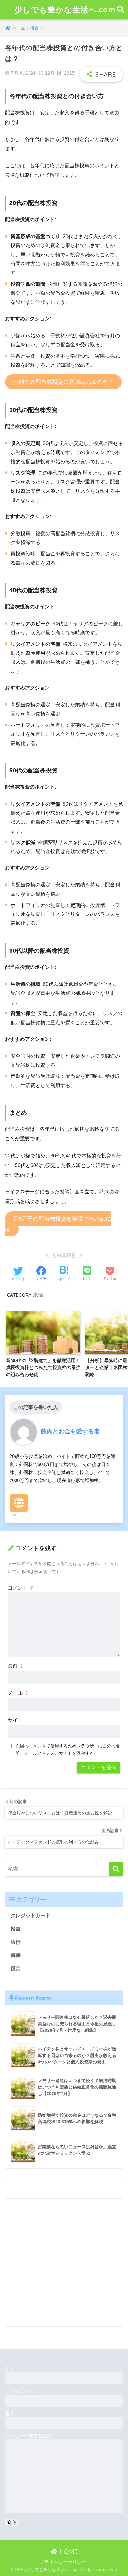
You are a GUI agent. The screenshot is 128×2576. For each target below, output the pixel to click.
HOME (68, 2552)
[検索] (116, 1869)
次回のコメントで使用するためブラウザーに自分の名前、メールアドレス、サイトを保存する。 (68, 1749)
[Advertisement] (64, 2263)
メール (18, 1693)
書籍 (16, 1955)
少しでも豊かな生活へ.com (65, 9)
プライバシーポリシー (63, 2562)
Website (19, 1515)
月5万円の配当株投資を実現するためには (58, 1224)
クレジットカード (30, 1916)
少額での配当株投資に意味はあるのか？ (63, 382)
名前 (16, 1666)
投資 (39, 1295)
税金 (16, 1968)
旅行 (16, 1942)
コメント (21, 1588)
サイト (15, 1720)
